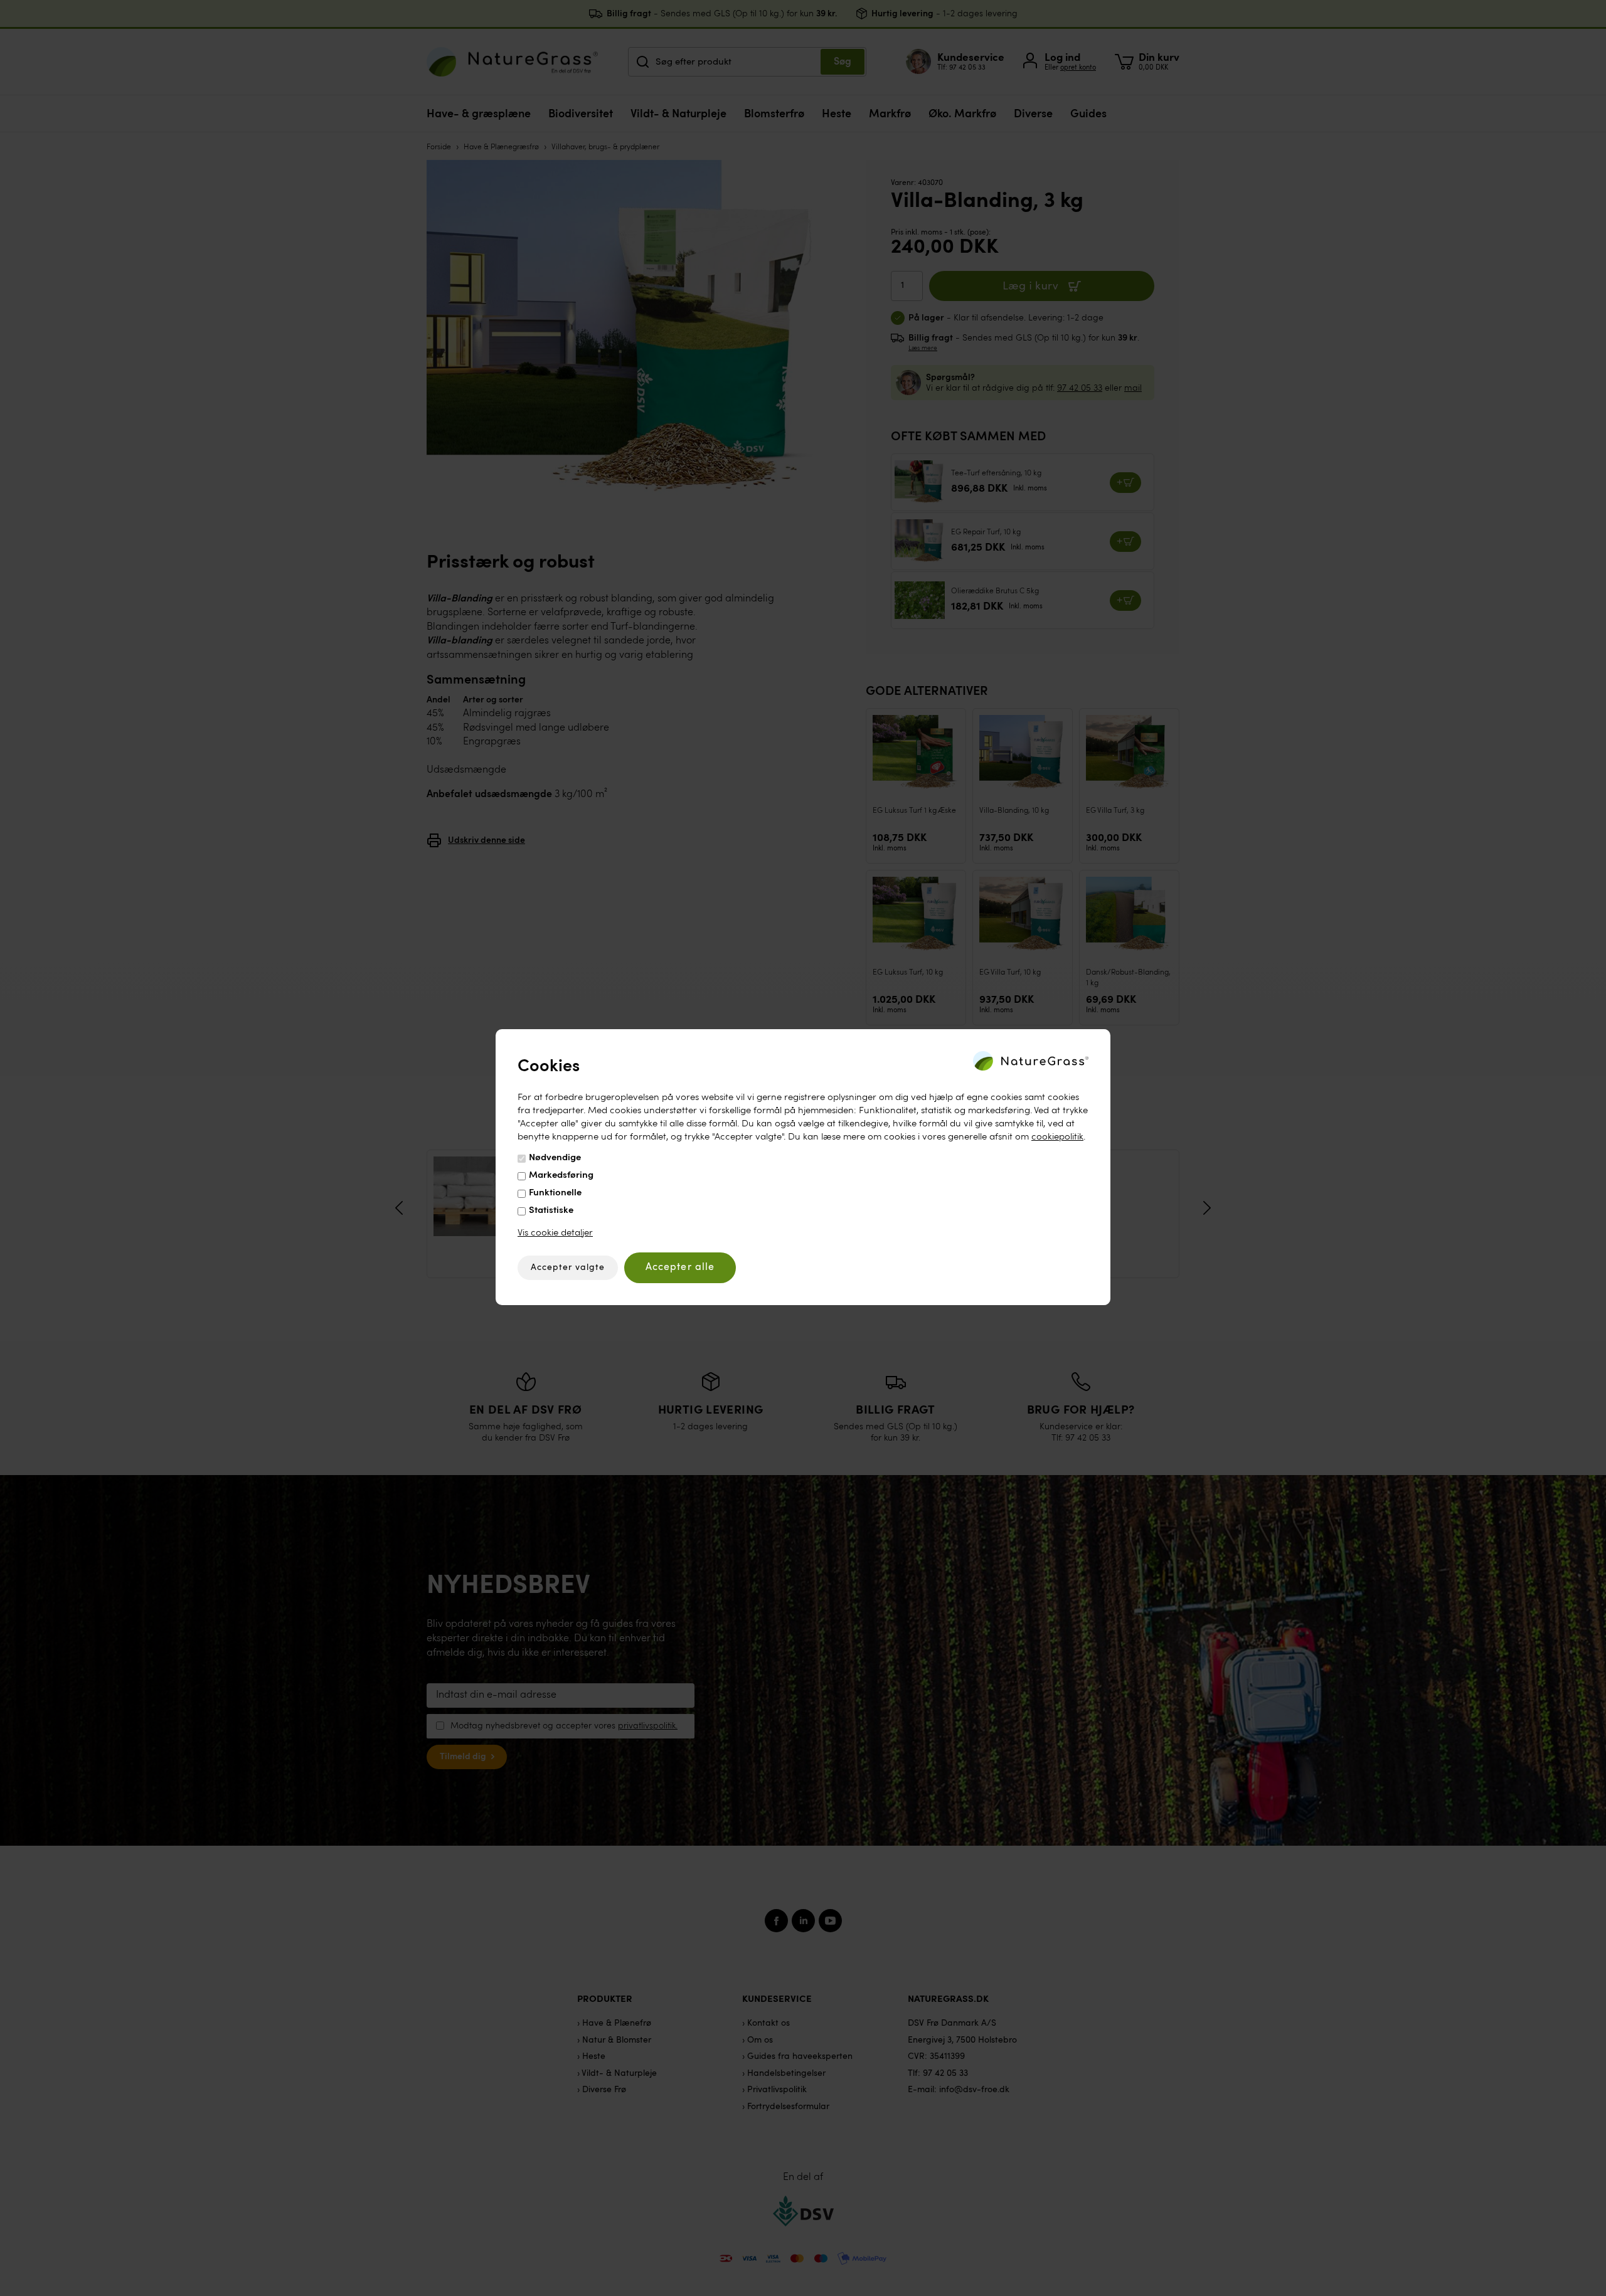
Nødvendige (555, 1158)
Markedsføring (561, 1176)
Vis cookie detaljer (555, 1233)
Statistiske (551, 1211)
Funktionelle (555, 1193)
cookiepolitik (1057, 1137)
